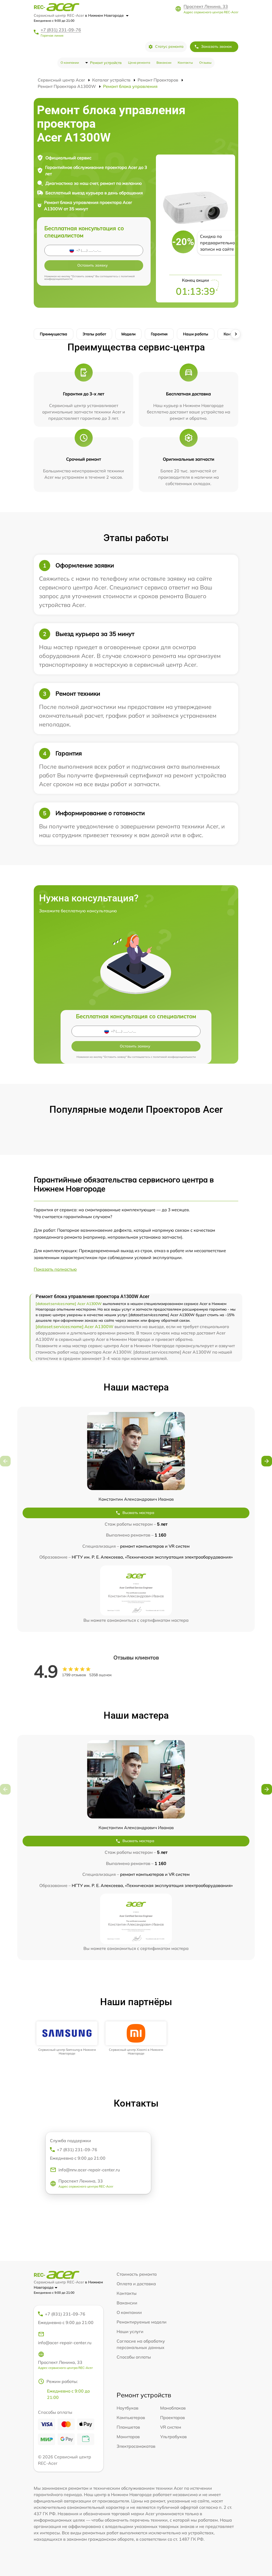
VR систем (171, 2427)
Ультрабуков (173, 2437)
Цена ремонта (139, 63)
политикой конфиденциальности (174, 1057)
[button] (267, 1461)
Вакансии (164, 63)
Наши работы (196, 334)
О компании (70, 63)
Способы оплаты (134, 2357)
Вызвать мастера (138, 1513)
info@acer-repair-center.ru (65, 2343)
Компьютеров (131, 2417)
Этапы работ (94, 334)
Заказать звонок (216, 46)
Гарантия (159, 334)
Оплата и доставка (136, 2284)
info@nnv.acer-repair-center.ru (89, 2170)
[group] (67, 2038)
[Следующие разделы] (236, 334)
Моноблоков (173, 2408)
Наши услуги (130, 2331)
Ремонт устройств (106, 63)
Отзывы (205, 63)
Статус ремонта (169, 46)
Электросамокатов (136, 2446)
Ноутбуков (127, 2408)
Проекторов (173, 2417)
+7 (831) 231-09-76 (61, 30)
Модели (128, 334)
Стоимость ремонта (137, 2274)
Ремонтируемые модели (142, 2322)
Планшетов (128, 2427)
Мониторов (128, 2437)
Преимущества (54, 334)
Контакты (185, 63)
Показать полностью (55, 1269)
